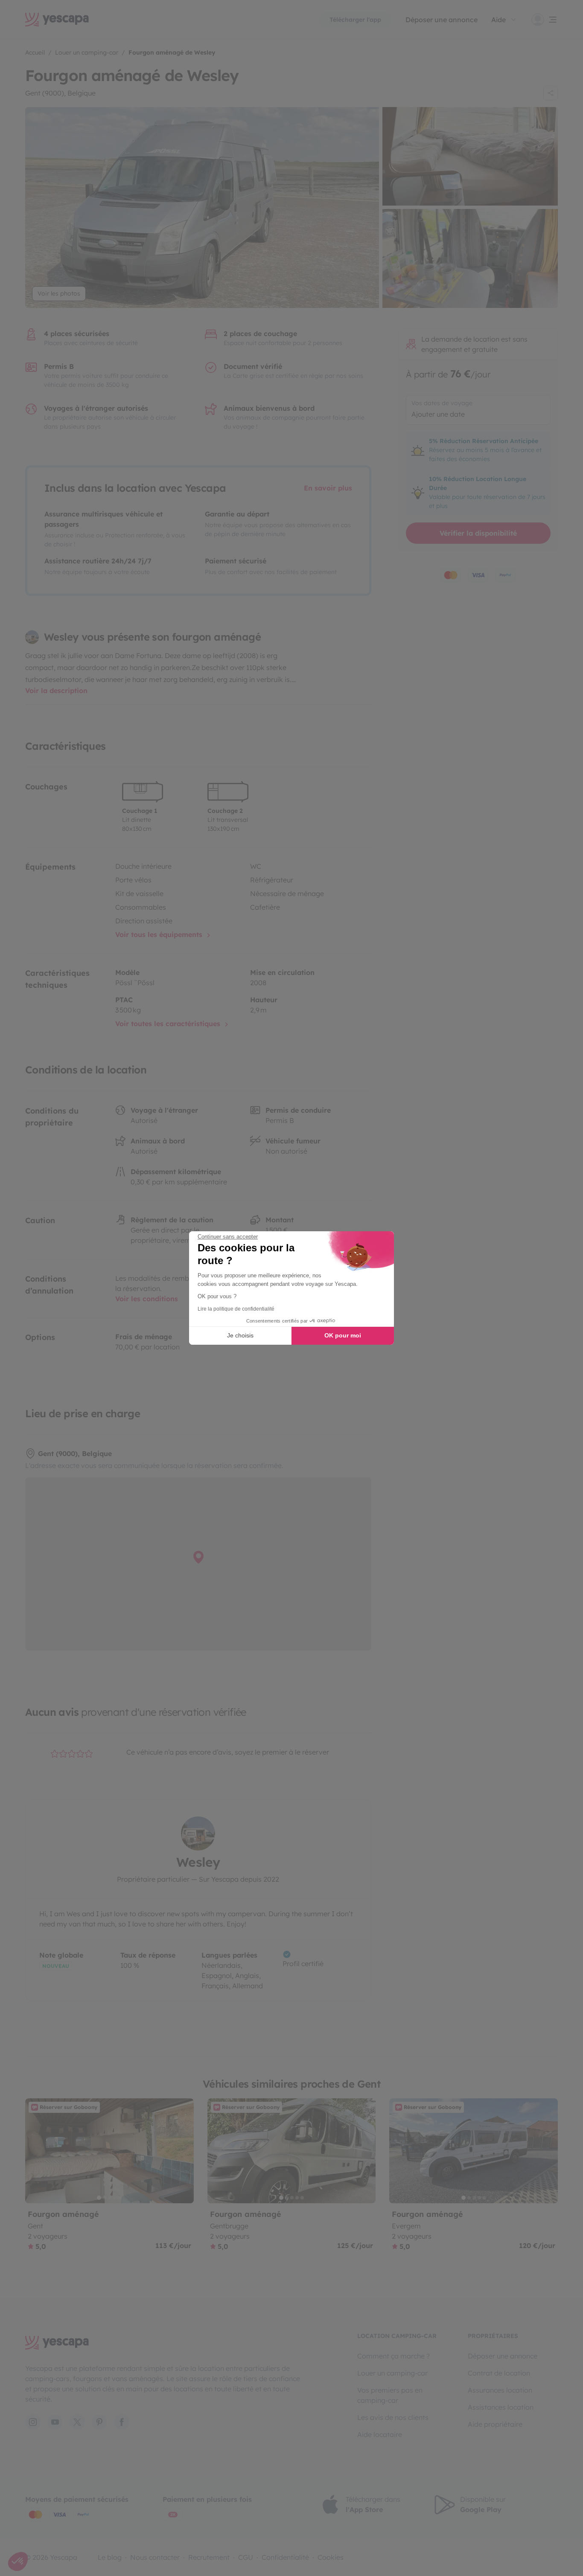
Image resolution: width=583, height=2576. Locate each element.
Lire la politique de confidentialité (236, 1309)
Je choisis (240, 1335)
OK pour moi (343, 1335)
